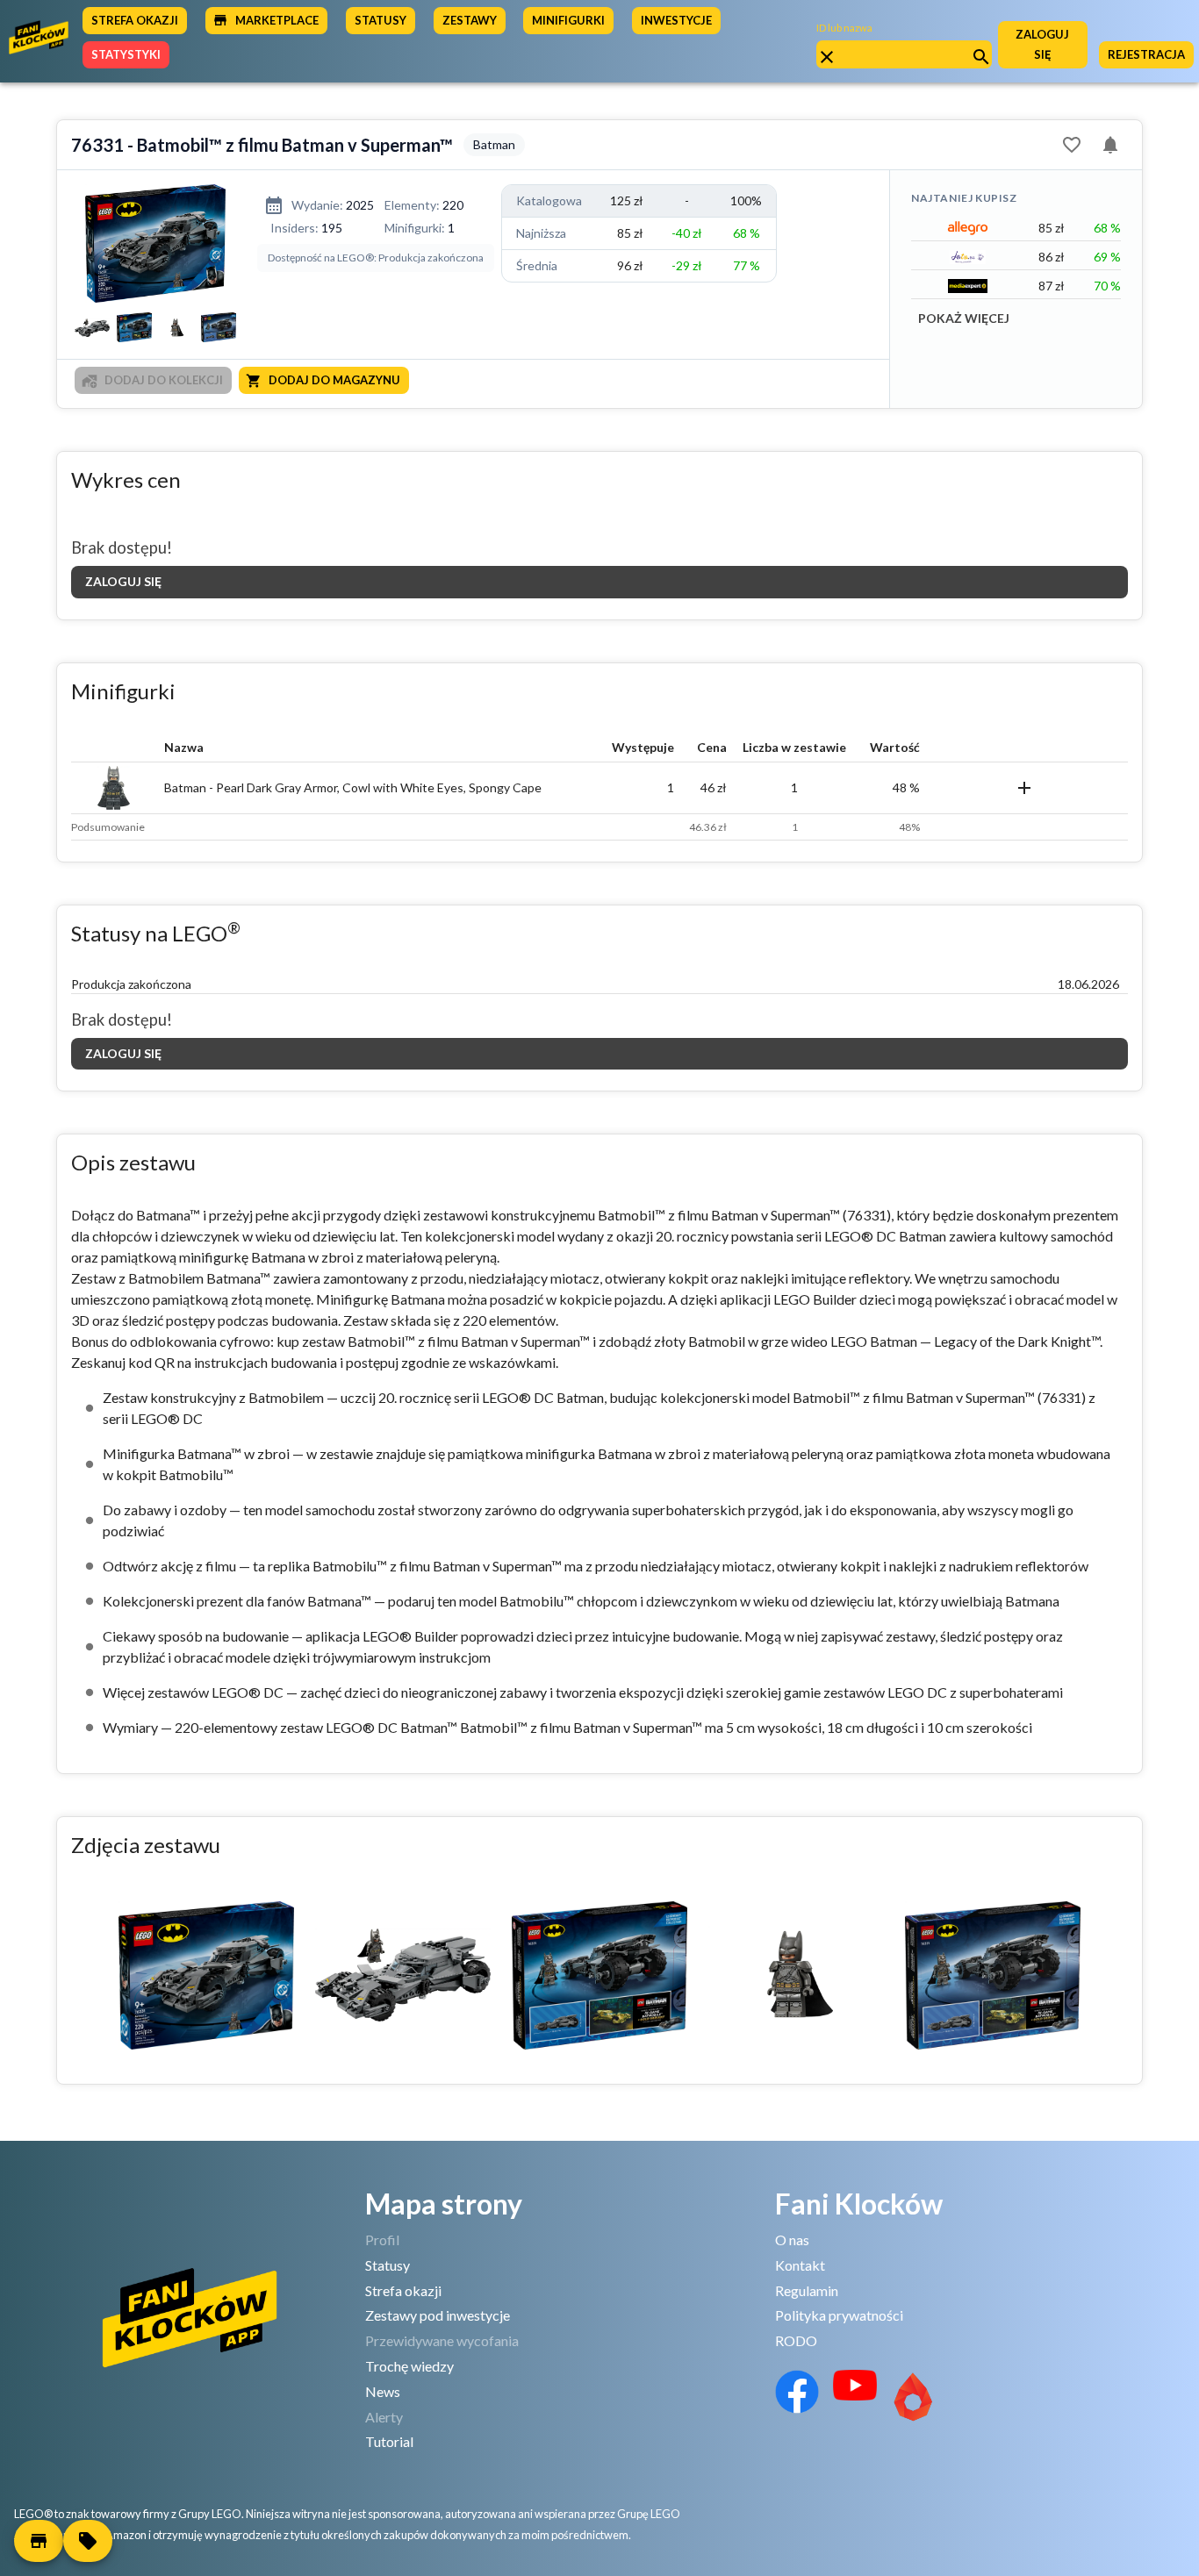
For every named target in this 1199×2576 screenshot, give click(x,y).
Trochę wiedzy (409, 2366)
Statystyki (126, 54)
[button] (39, 2541)
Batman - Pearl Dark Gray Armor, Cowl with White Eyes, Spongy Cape (353, 787)
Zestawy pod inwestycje (438, 2315)
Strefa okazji (403, 2290)
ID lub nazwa (844, 28)
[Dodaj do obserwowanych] (1072, 145)
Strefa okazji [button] (135, 20)
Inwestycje (676, 20)
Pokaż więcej (964, 318)
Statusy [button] (381, 20)
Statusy (388, 2265)
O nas (792, 2240)
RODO (796, 2340)
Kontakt (800, 2265)
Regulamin (807, 2290)
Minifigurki (568, 20)
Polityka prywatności (839, 2315)
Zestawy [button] (470, 20)
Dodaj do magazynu (334, 380)
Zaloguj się (1042, 44)
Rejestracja (1146, 54)
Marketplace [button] (277, 20)
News (383, 2391)
